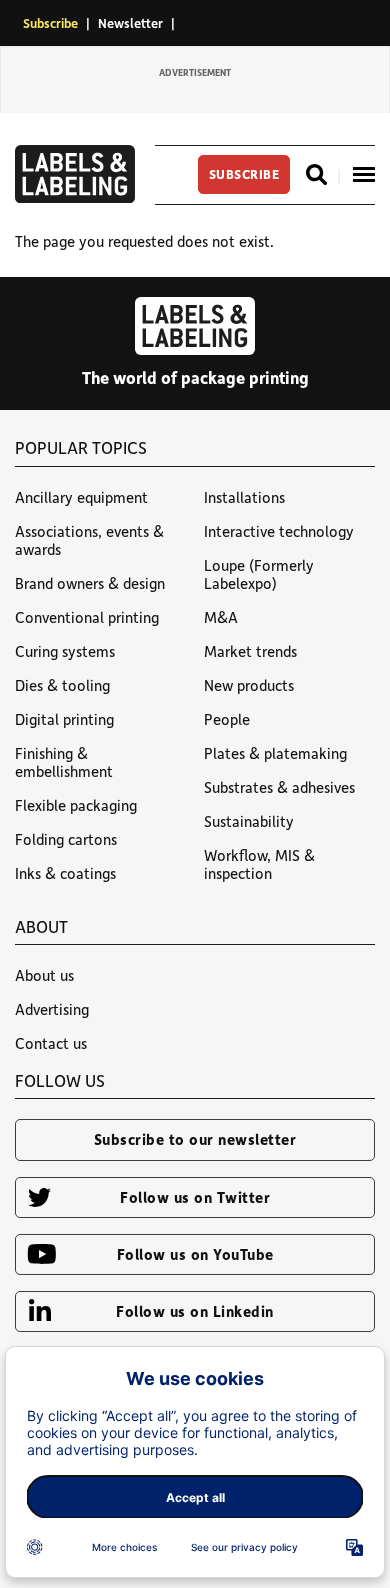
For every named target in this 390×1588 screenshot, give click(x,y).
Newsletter (130, 22)
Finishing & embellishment (64, 762)
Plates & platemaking (275, 753)
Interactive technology (279, 531)
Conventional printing (87, 617)
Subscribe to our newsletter (195, 1139)
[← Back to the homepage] (75, 197)
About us (44, 975)
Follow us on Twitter (195, 1197)
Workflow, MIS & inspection (259, 864)
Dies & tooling (62, 685)
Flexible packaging (76, 805)
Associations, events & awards (89, 540)
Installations (244, 497)
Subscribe (50, 22)
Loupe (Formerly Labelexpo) (259, 574)
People (227, 719)
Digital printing (64, 719)
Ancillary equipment (81, 497)
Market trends (250, 651)
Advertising (52, 1009)
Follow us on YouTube (195, 1254)
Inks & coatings (65, 873)
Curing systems (65, 651)
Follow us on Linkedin (195, 1311)
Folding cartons (66, 839)
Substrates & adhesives (279, 787)
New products (249, 685)
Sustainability (249, 821)
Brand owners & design (90, 583)
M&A (221, 617)
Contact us (51, 1043)
